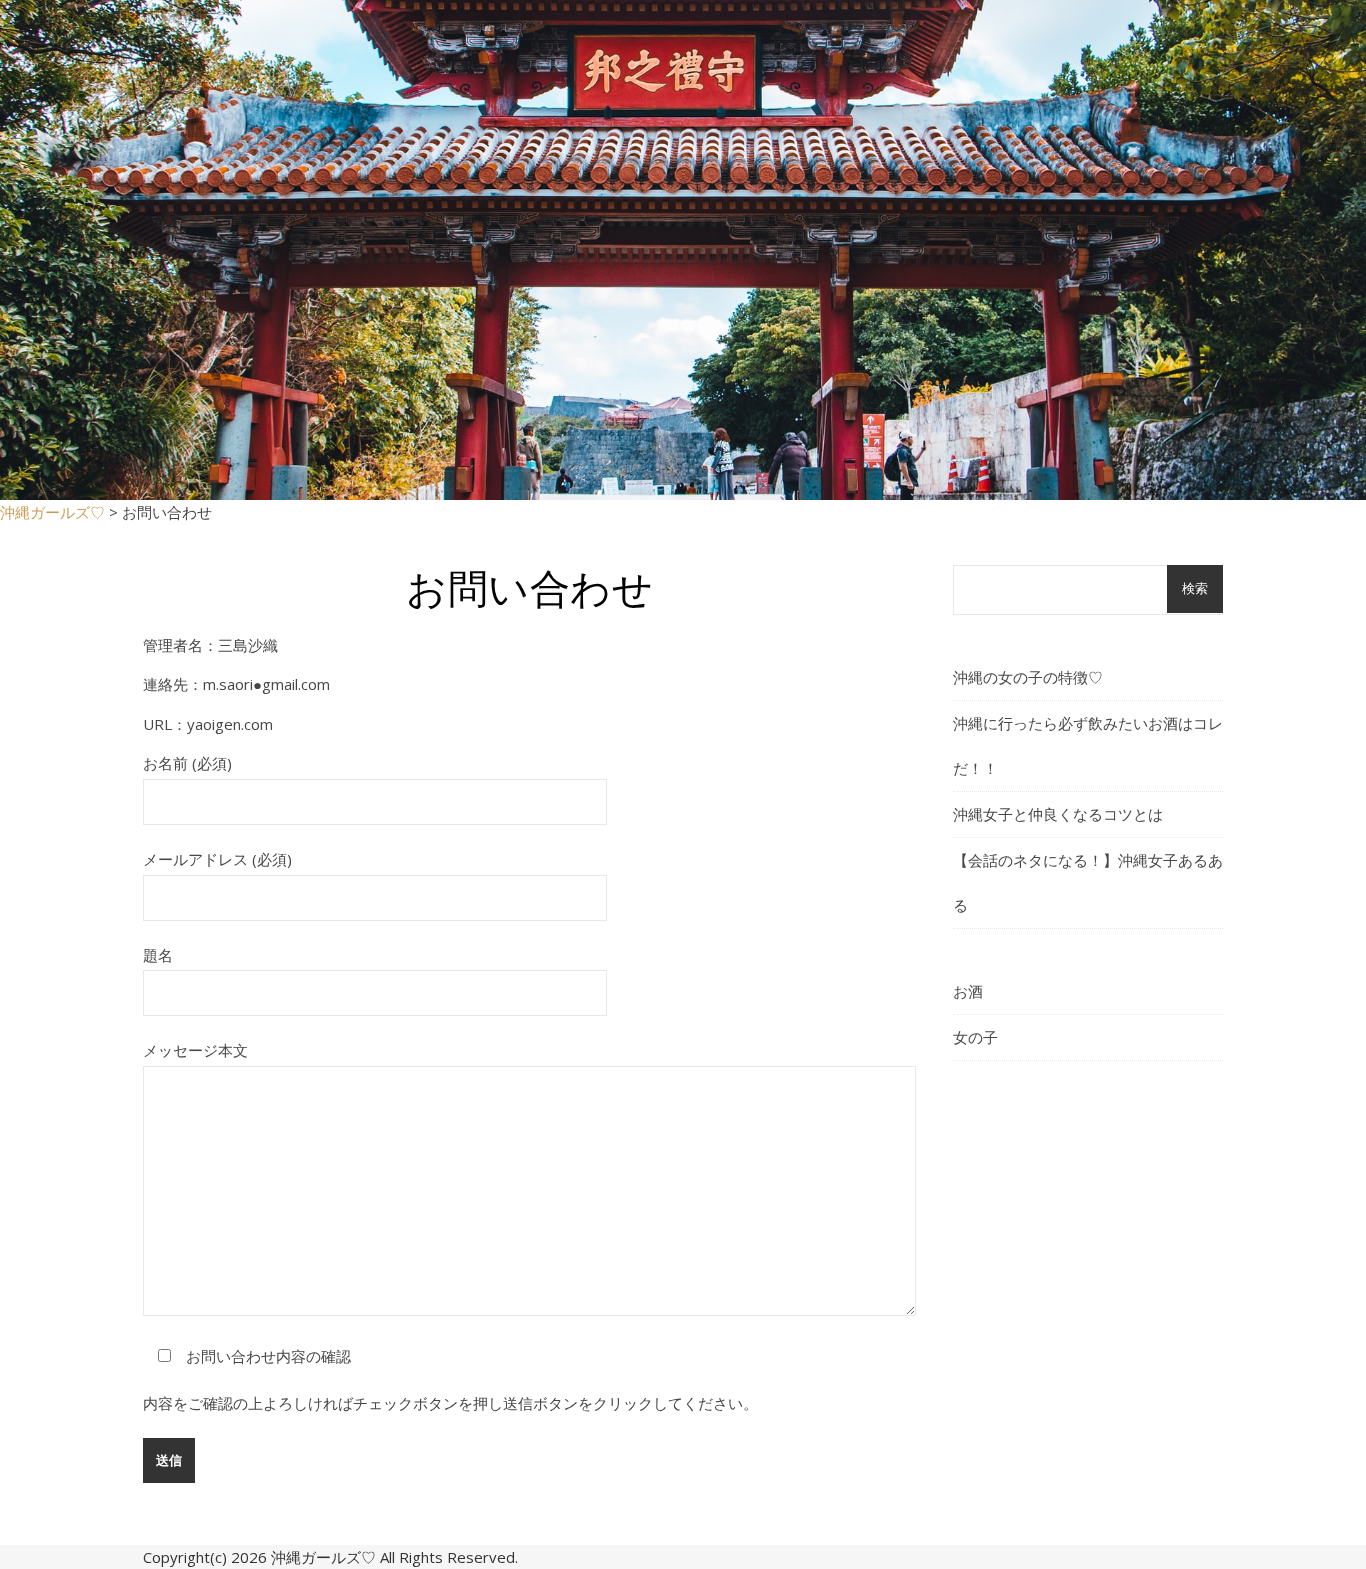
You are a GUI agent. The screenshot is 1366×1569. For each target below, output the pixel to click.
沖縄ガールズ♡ (323, 1557)
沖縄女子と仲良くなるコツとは (1058, 814)
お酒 (968, 991)
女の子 (975, 1037)
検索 (1195, 588)
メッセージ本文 (195, 1050)
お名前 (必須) (187, 763)
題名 (158, 955)
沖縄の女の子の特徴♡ (1028, 677)
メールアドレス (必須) (217, 859)
